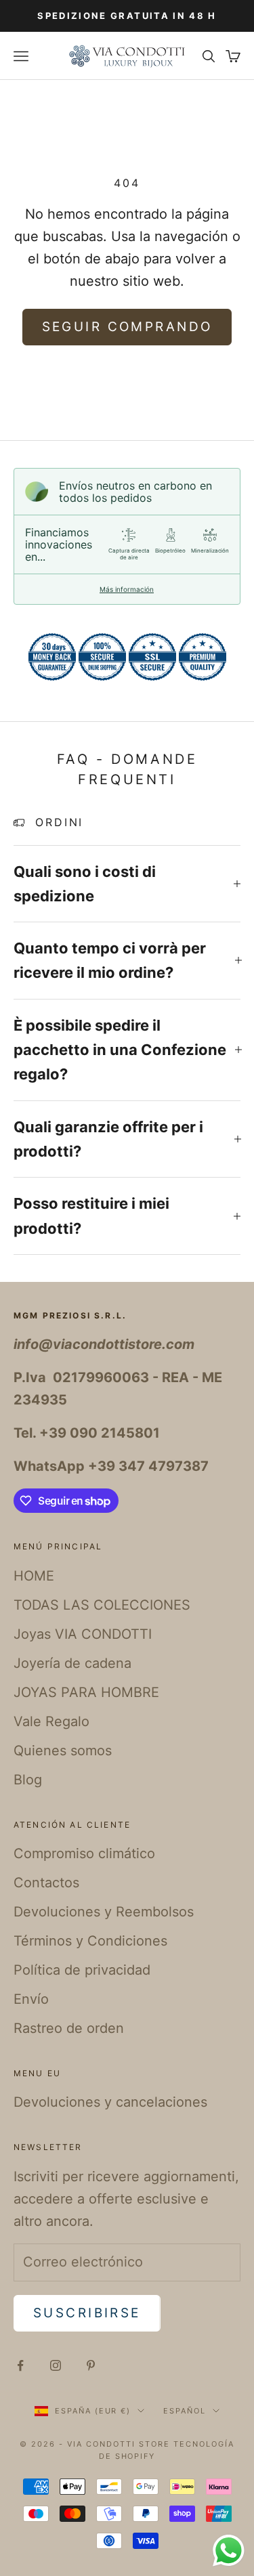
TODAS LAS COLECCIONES (102, 1605)
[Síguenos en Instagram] (56, 2365)
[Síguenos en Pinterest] (91, 2365)
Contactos (46, 1883)
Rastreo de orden (69, 2028)
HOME (34, 1576)
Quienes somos (63, 1751)
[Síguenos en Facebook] (20, 2365)
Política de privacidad (82, 1970)
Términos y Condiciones (90, 1941)
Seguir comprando (127, 327)
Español (185, 2411)
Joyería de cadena (72, 1663)
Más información (127, 589)
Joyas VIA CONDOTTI (83, 1634)
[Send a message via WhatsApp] (229, 2551)
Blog (28, 1780)
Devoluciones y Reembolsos (104, 1912)
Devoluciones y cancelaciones (110, 2102)
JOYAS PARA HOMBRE (86, 1692)
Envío (31, 1999)
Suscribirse (87, 2313)
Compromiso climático (84, 1853)
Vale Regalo (51, 1721)
